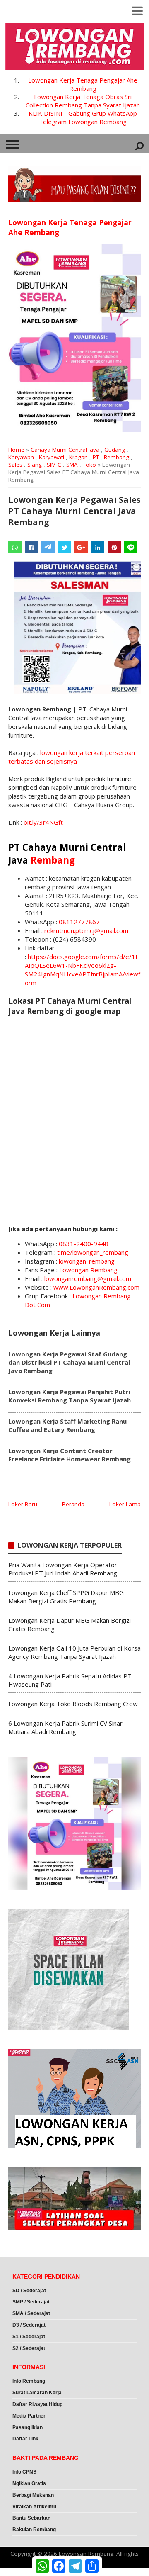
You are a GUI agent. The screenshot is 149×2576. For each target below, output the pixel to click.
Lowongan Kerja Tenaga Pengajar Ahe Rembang (83, 84)
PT (96, 457)
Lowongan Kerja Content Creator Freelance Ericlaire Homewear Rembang (70, 1455)
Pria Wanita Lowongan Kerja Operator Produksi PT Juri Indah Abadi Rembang (63, 1569)
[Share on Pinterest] (114, 547)
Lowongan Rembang (88, 1270)
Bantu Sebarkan (31, 2518)
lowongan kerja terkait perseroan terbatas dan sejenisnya (72, 757)
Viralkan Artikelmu (34, 2507)
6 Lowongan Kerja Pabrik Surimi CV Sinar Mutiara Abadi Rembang (65, 1727)
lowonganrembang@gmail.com (88, 1278)
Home (16, 450)
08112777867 (79, 922)
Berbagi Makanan (33, 2495)
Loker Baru (23, 1504)
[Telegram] (48, 547)
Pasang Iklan (28, 2427)
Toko (89, 465)
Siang (35, 465)
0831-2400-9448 (84, 1244)
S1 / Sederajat (29, 2337)
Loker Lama (125, 1504)
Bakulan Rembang (34, 2530)
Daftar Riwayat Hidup (37, 2404)
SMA (72, 465)
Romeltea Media (23, 2572)
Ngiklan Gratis (29, 2483)
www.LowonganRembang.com (96, 1287)
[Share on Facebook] (31, 547)
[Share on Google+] (81, 547)
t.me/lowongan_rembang (93, 1252)
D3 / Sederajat (29, 2325)
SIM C (54, 465)
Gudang (115, 450)
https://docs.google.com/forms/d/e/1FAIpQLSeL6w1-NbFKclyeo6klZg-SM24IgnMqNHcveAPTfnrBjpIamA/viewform (83, 970)
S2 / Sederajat (29, 2348)
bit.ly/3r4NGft (43, 822)
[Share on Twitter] (65, 547)
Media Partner (29, 2416)
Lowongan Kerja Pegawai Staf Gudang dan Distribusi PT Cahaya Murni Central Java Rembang (69, 1362)
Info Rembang (29, 2381)
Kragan (78, 457)
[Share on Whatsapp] (15, 547)
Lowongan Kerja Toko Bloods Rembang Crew (73, 1704)
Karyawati (52, 457)
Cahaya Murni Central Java (65, 450)
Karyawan (21, 457)
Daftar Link (25, 2439)
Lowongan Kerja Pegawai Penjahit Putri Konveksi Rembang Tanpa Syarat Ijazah (70, 1396)
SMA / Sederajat (31, 2313)
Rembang (117, 457)
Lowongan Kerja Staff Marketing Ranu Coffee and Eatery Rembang (67, 1425)
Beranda (73, 1504)
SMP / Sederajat (31, 2302)
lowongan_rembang (87, 1261)
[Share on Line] (131, 547)
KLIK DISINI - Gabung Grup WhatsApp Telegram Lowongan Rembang (83, 117)
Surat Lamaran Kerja (37, 2393)
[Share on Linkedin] (98, 547)
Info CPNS (24, 2472)
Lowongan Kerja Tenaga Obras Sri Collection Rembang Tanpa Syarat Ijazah (83, 101)
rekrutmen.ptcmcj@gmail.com (86, 930)
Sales (15, 465)
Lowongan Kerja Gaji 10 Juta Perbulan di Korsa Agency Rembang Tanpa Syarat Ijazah (74, 1652)
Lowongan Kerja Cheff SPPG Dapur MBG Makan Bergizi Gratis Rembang (66, 1597)
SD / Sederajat (29, 2291)
